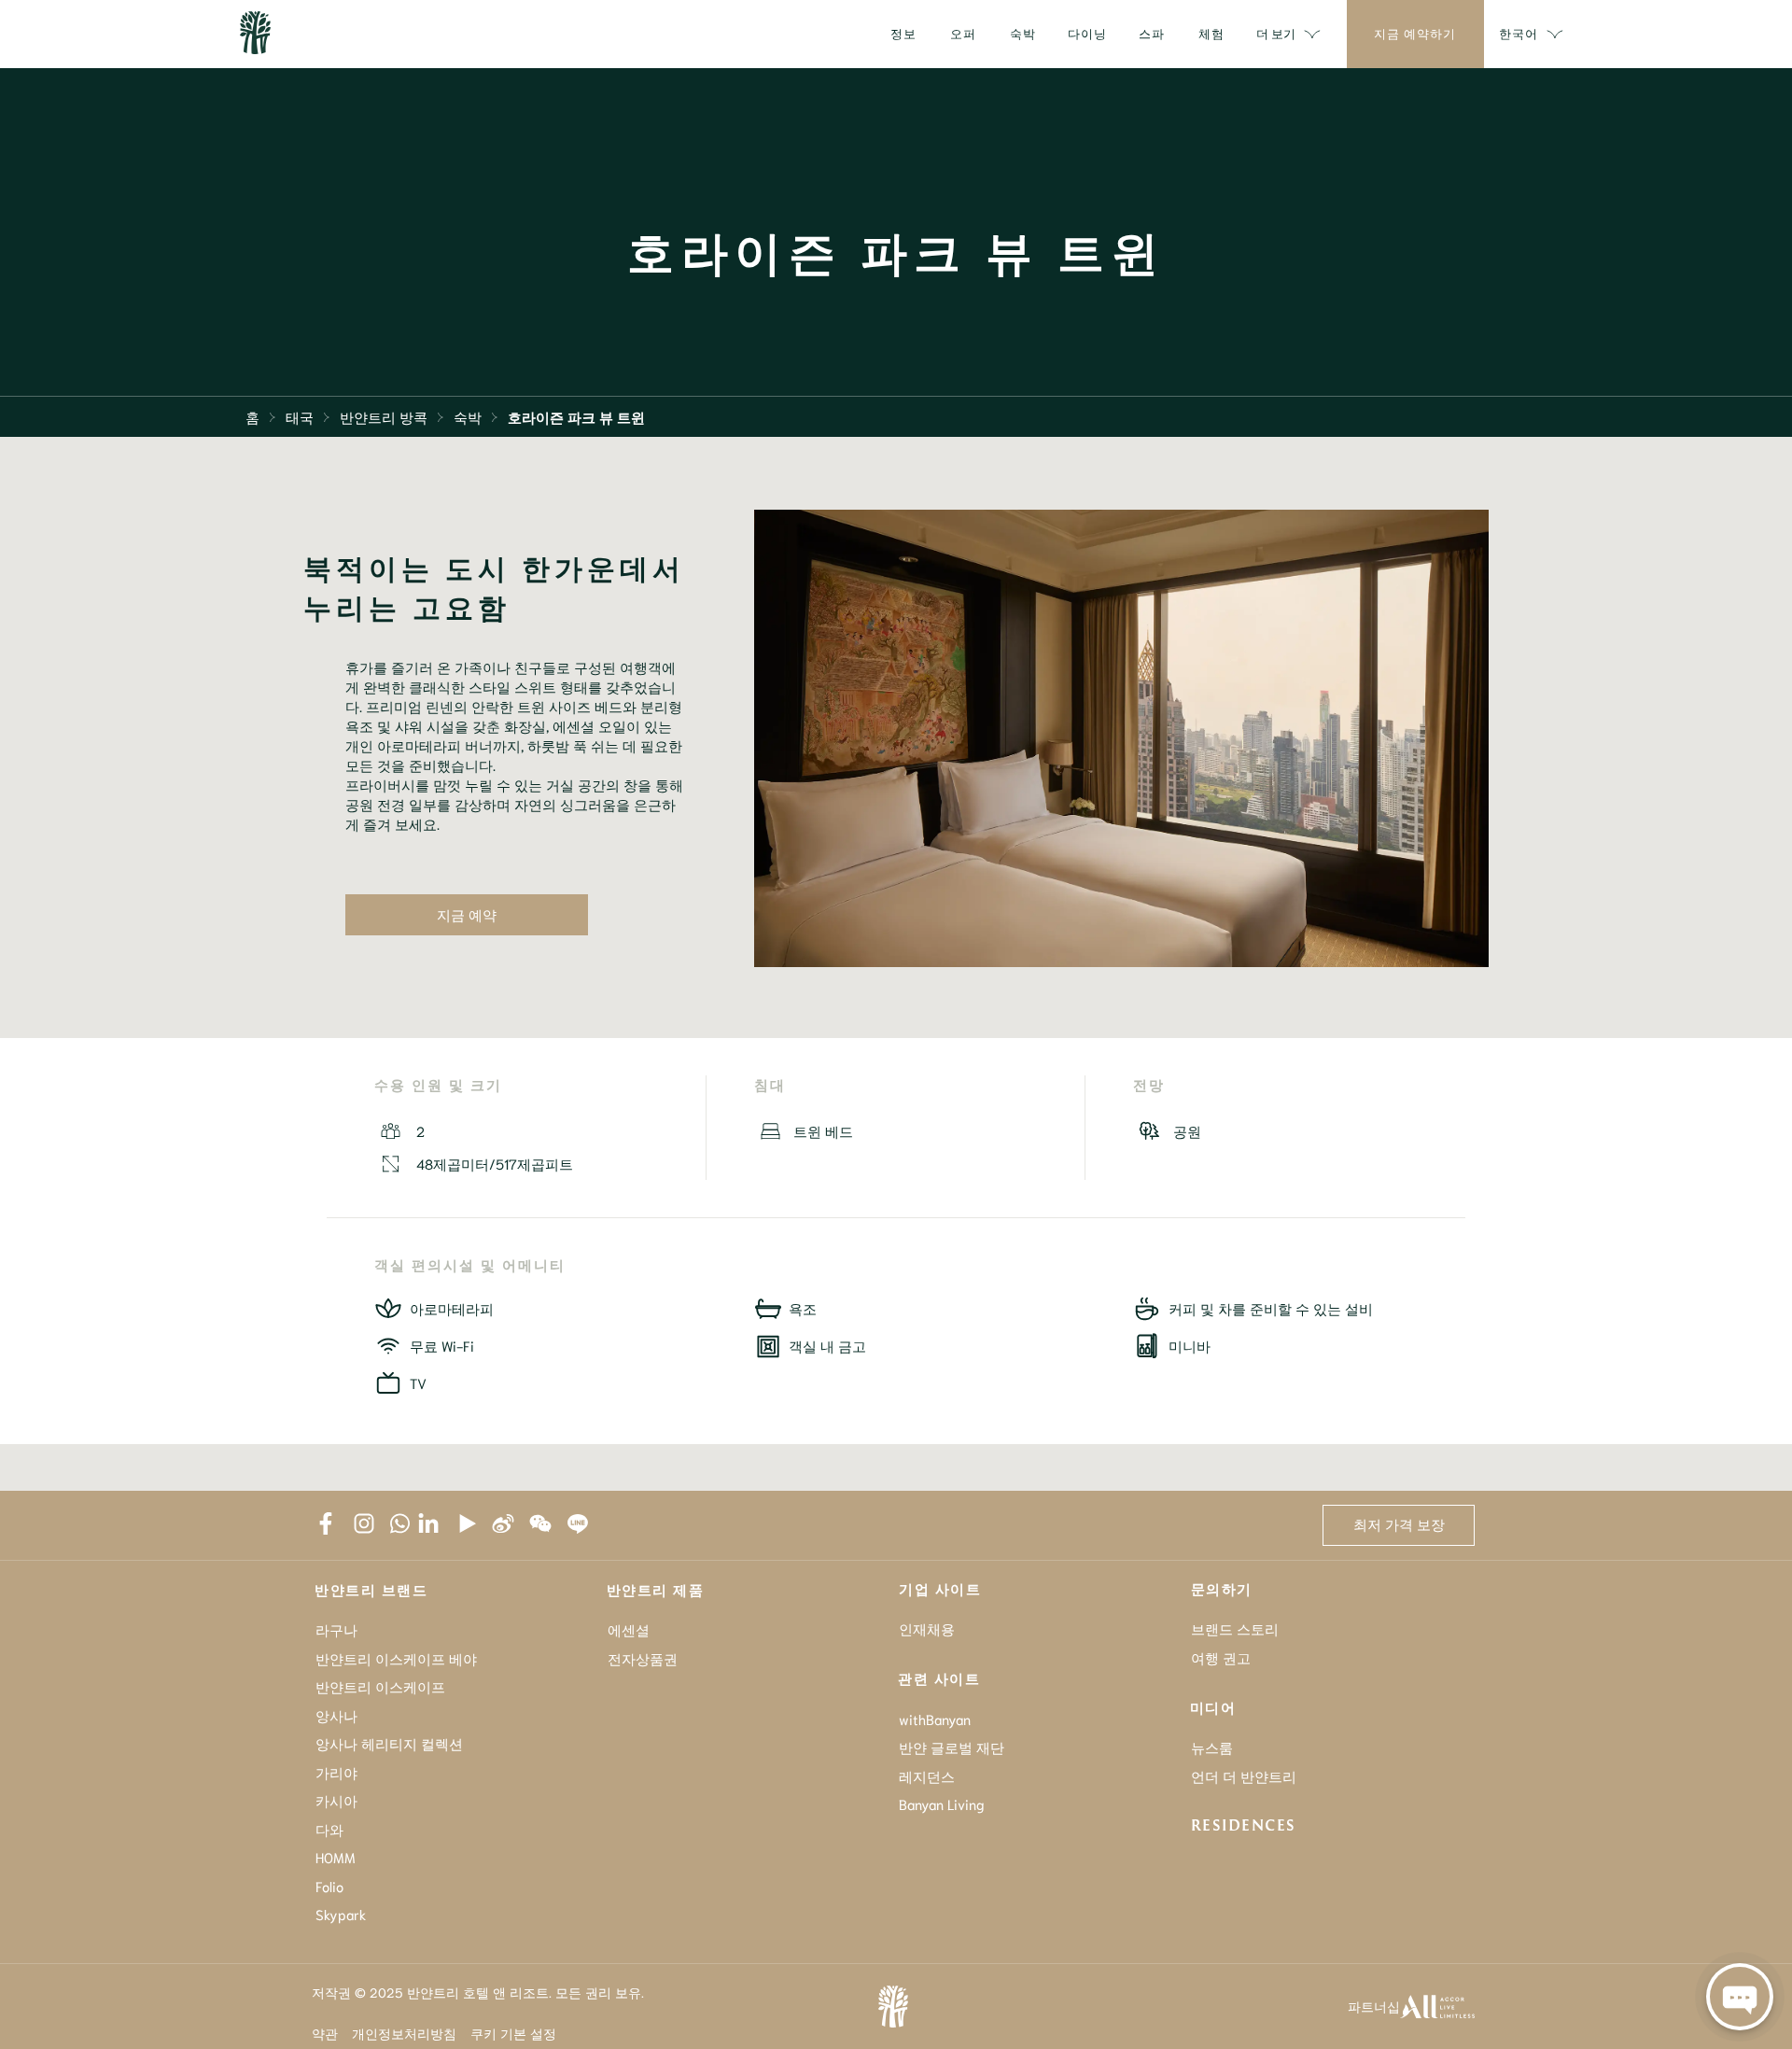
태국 (300, 416)
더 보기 (1276, 33)
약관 (325, 2033)
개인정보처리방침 (404, 2033)
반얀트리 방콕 (384, 416)
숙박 (468, 416)
